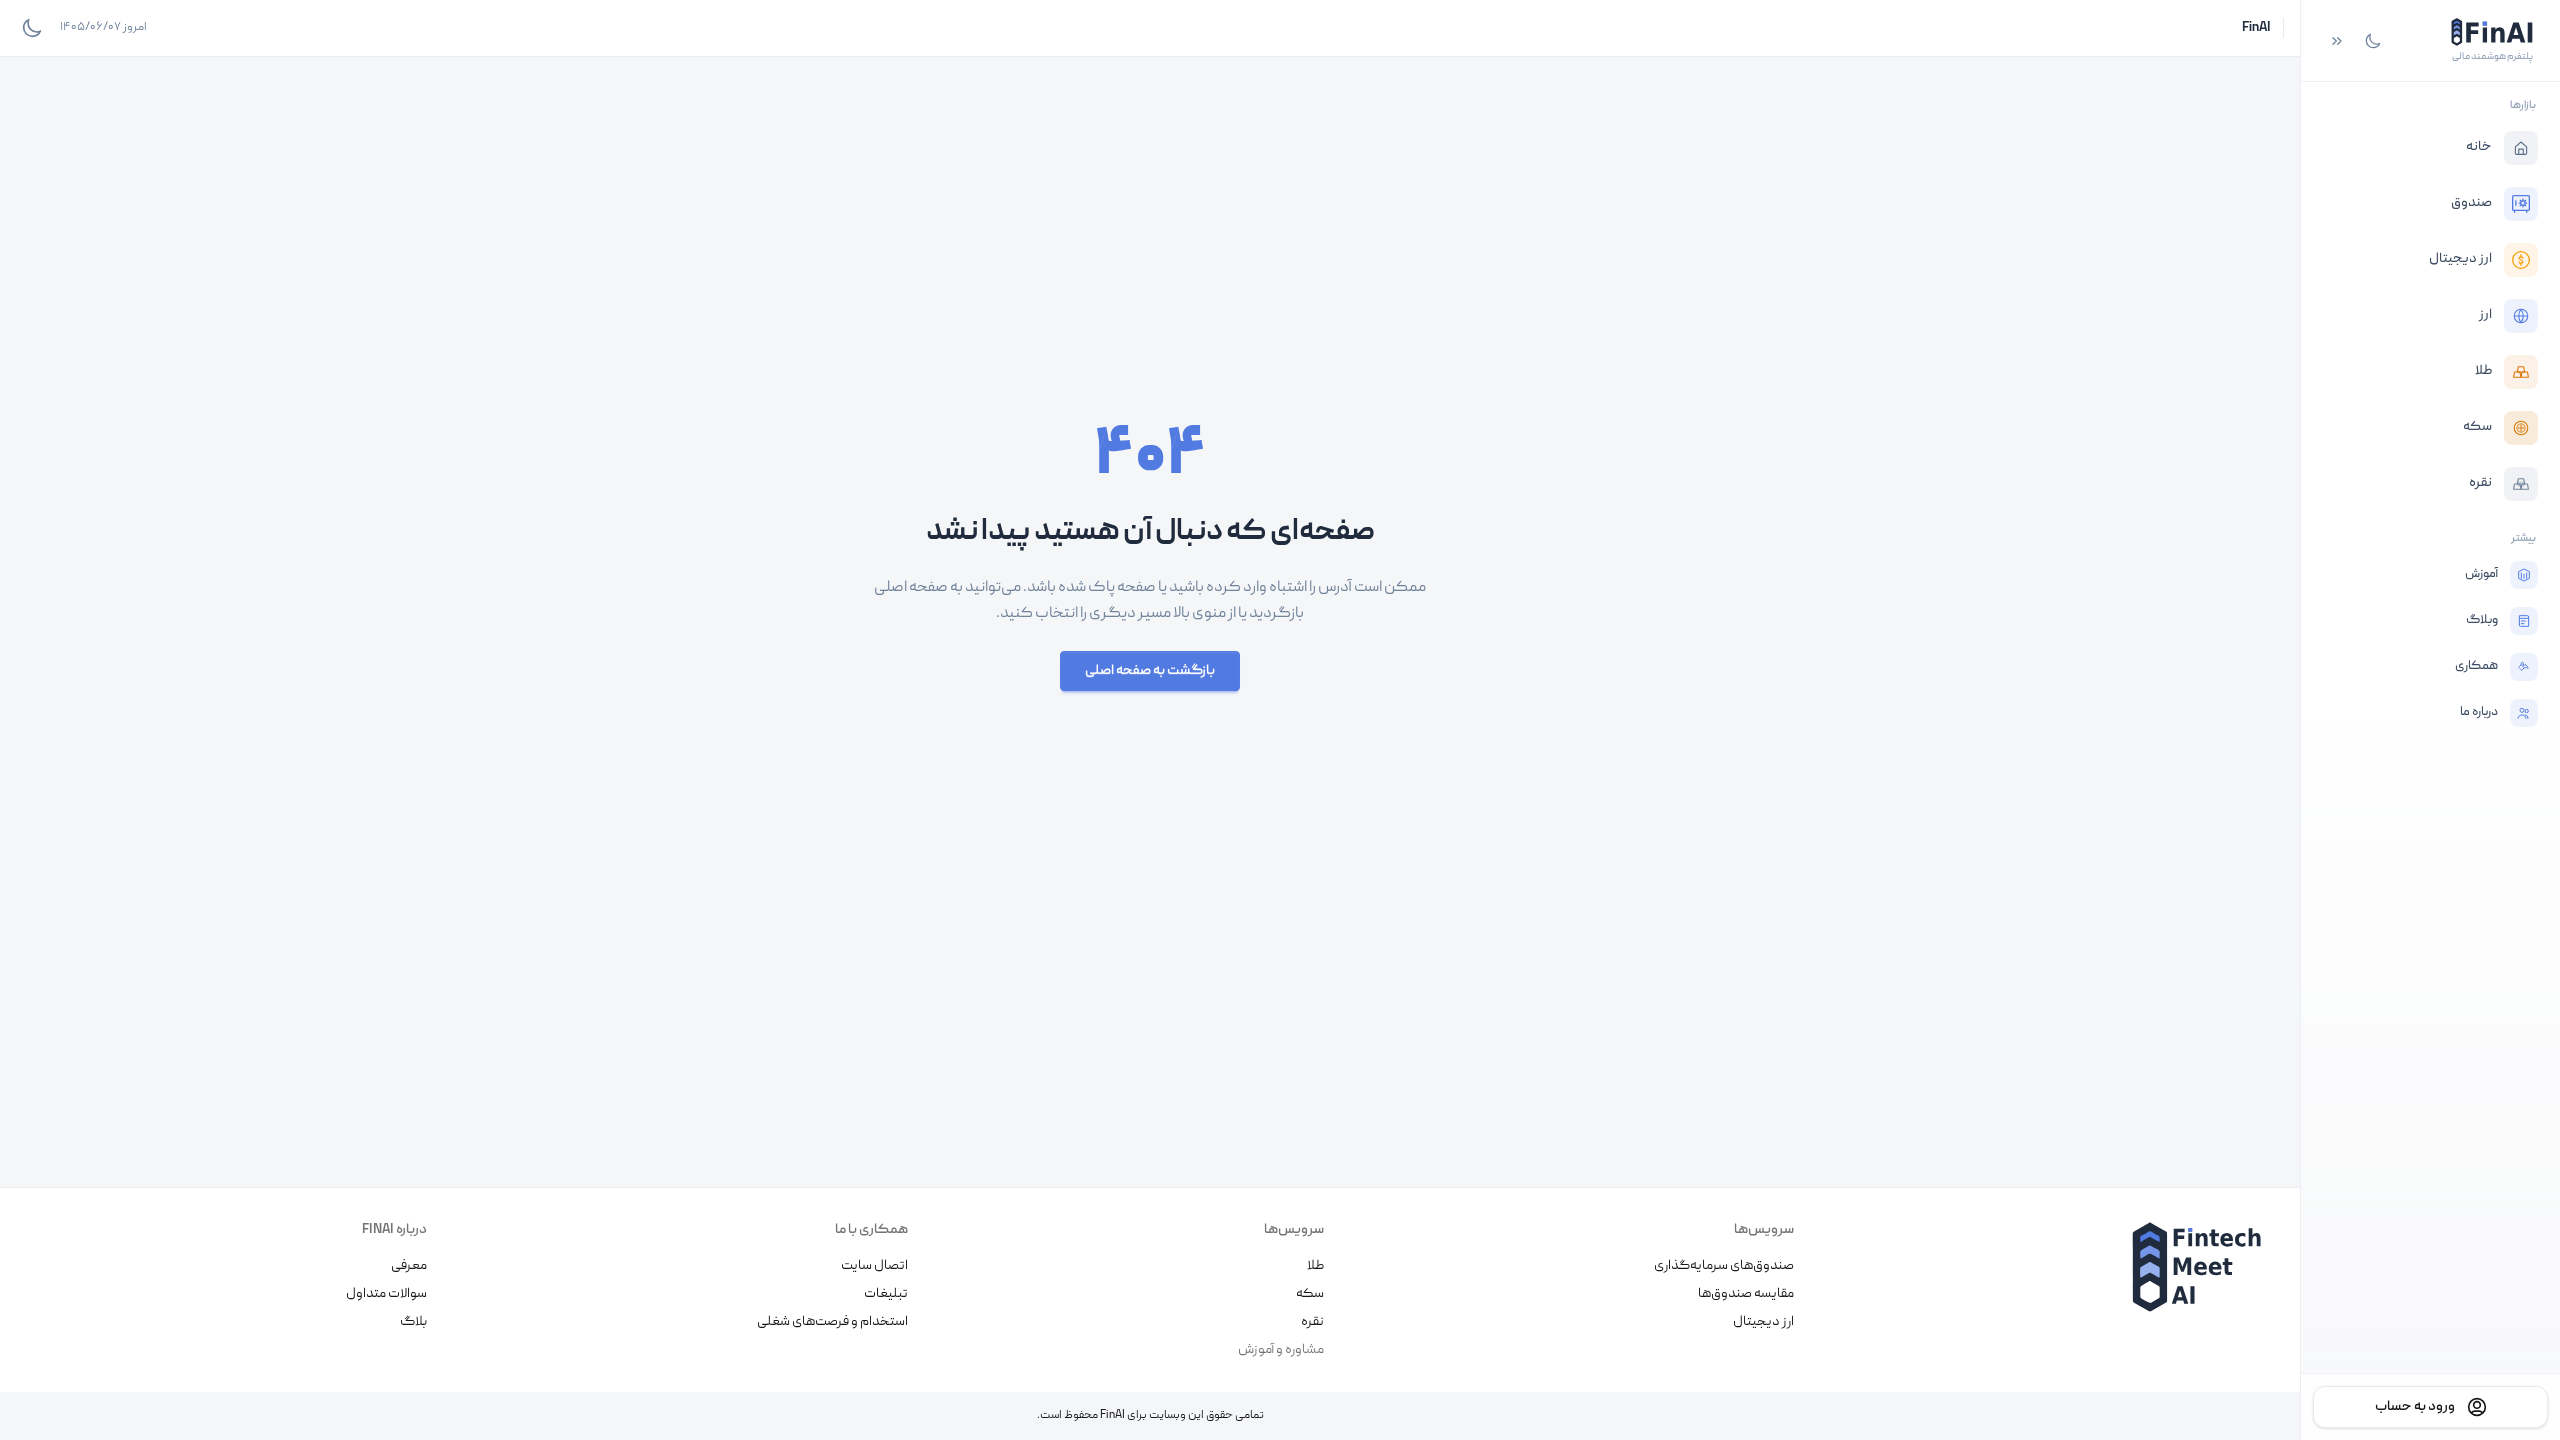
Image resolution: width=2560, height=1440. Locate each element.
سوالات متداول (386, 1294)
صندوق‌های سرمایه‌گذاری (1724, 1266)
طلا (1315, 1266)
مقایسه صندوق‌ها (1746, 1294)
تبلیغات (886, 1294)
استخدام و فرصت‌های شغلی (832, 1322)
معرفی (409, 1266)
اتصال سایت (874, 1266)
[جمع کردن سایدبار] (2337, 41)
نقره (1312, 1322)
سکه (1310, 1294)
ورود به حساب (2415, 1407)
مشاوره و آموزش (1281, 1350)
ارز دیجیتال (1763, 1322)
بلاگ (413, 1322)
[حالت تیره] (2373, 41)
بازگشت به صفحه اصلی (1150, 671)
